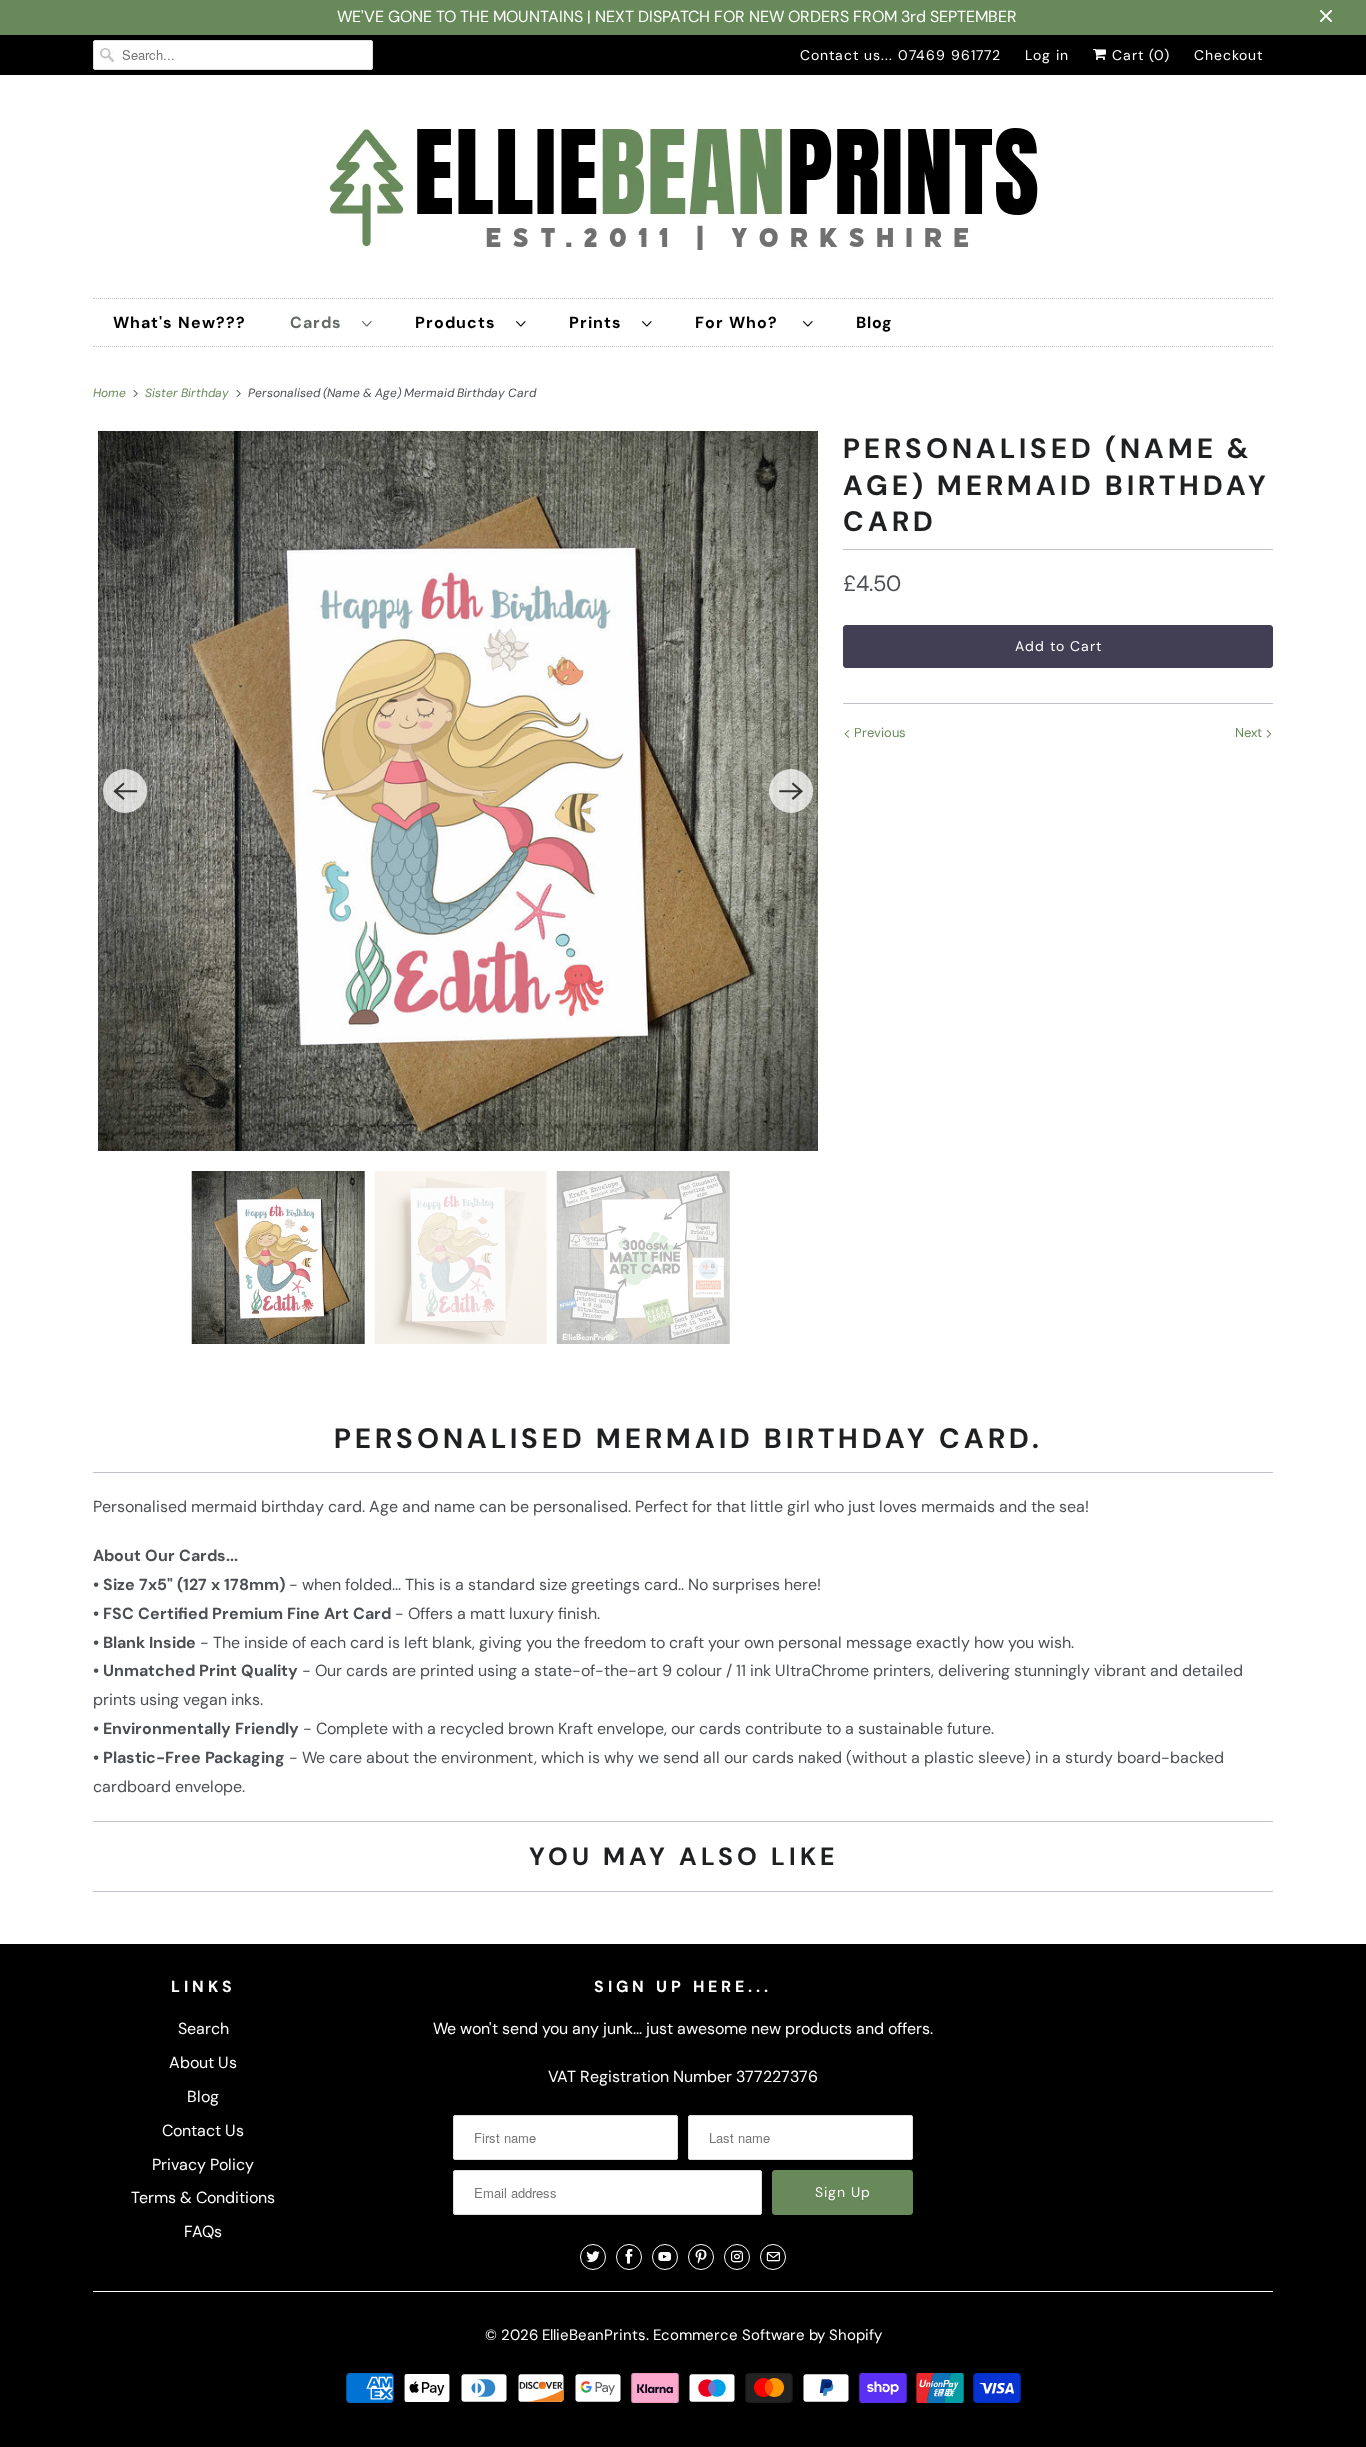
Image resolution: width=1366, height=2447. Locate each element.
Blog (874, 322)
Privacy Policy (203, 2164)
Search (203, 2028)
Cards (321, 322)
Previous (878, 732)
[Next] (791, 791)
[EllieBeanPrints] (683, 191)
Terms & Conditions (203, 2197)
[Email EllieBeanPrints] (773, 2257)
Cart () (1138, 55)
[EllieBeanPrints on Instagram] (737, 2257)
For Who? (744, 322)
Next (1250, 732)
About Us (203, 2062)
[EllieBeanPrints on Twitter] (593, 2257)
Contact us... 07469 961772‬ (900, 55)
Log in (1047, 55)
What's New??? (179, 322)
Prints (600, 322)
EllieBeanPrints (594, 2335)
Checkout (1228, 55)
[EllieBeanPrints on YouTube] (665, 2257)
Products (460, 322)
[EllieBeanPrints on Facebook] (629, 2257)
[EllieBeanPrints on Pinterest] (701, 2257)
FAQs (203, 2231)
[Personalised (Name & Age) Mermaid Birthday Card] (458, 791)
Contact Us (203, 2130)
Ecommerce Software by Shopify (767, 2335)
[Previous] (125, 791)
